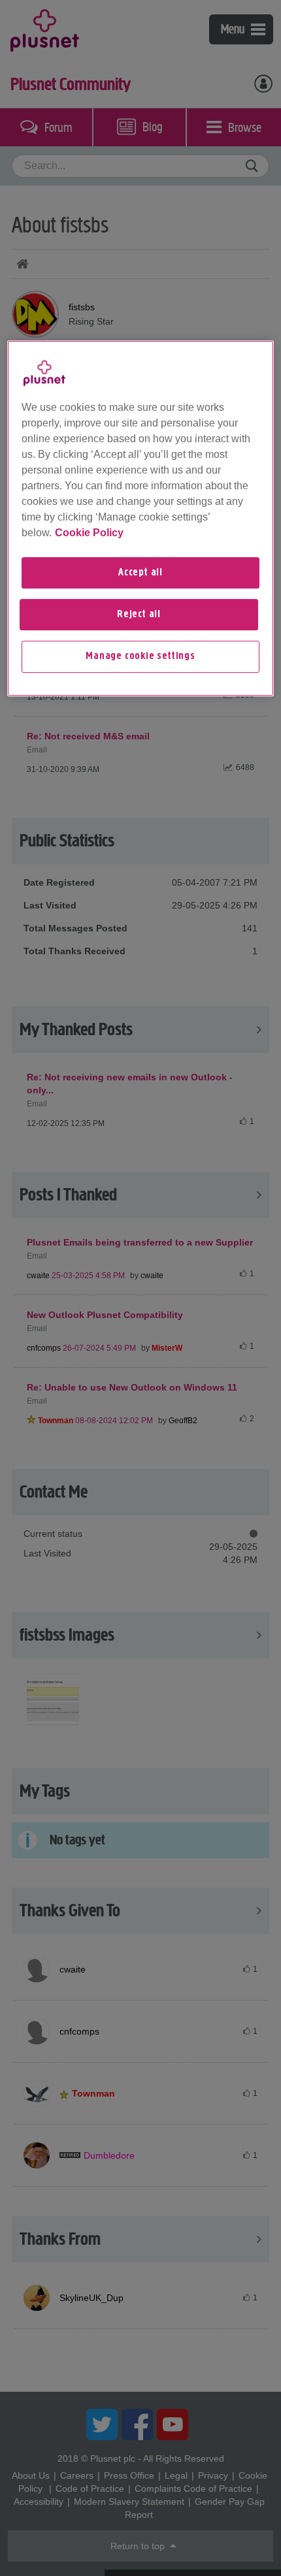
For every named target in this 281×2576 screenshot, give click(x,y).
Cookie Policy (89, 533)
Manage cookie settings (140, 657)
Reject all (139, 615)
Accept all (140, 573)
